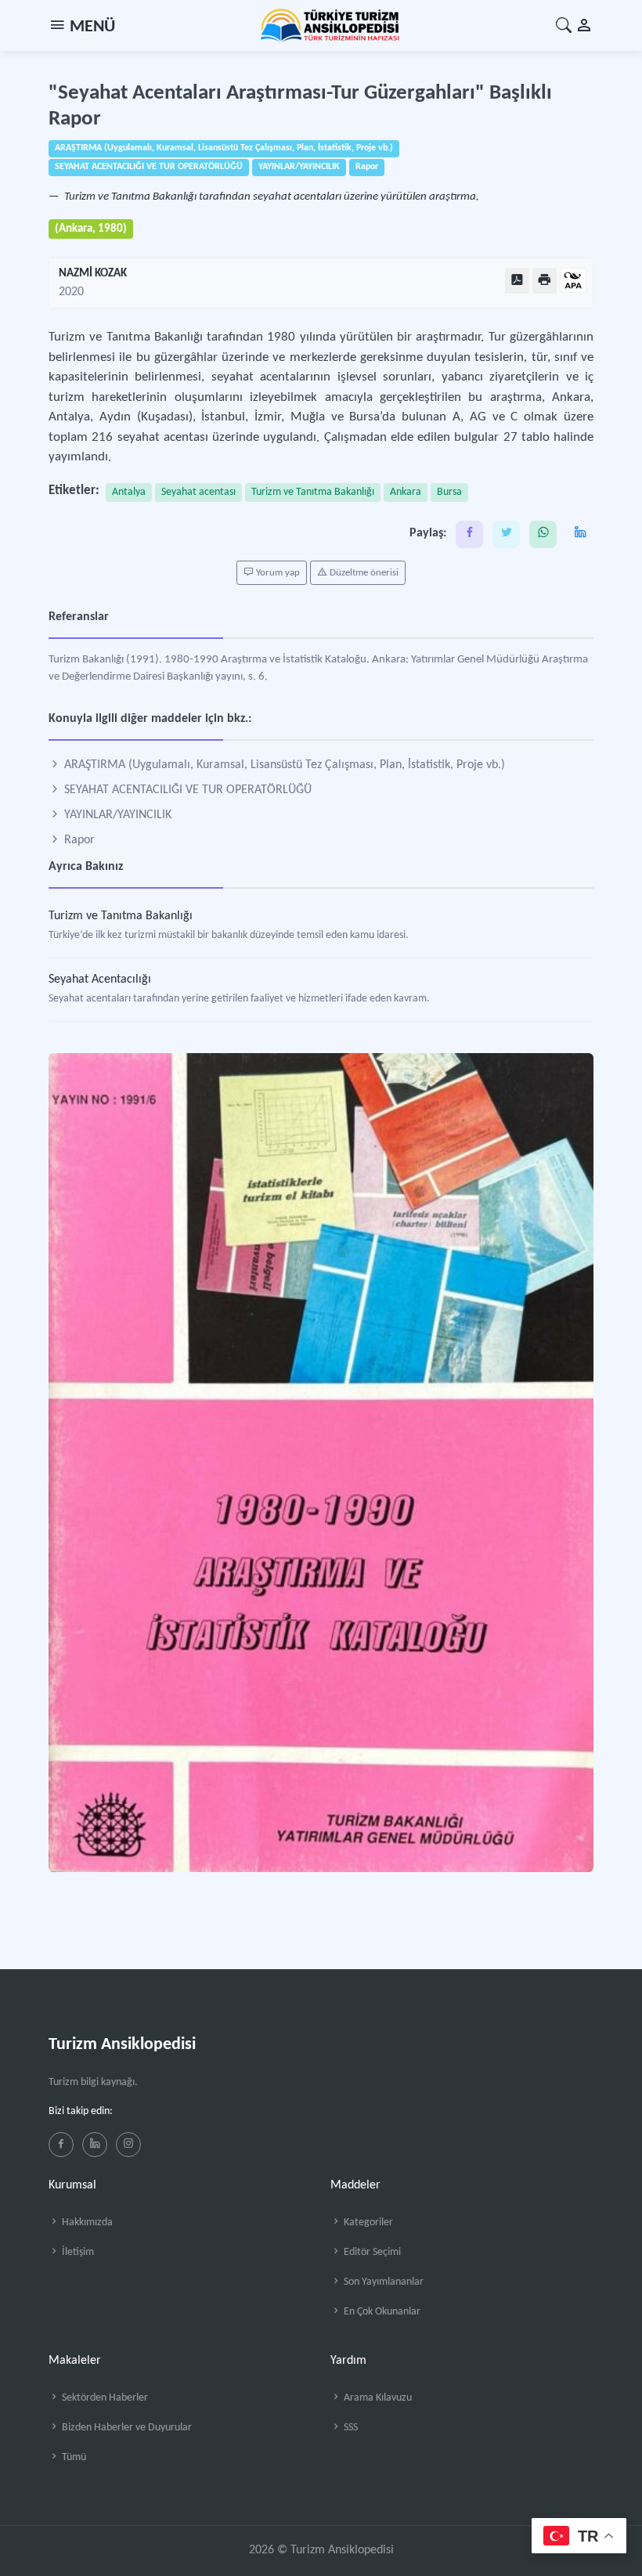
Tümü (73, 2457)
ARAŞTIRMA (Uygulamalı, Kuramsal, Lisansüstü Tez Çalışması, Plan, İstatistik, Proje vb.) (283, 765)
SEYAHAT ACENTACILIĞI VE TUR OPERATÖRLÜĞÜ (186, 790)
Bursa (449, 492)
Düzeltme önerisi (363, 573)
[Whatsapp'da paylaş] (543, 534)
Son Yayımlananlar (382, 2282)
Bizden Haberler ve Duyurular (126, 2428)
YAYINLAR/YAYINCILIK (116, 815)
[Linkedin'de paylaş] (580, 534)
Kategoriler (367, 2222)
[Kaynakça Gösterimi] (573, 281)
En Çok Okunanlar (381, 2312)
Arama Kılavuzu (377, 2398)
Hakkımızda (86, 2222)
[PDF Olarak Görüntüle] (517, 281)
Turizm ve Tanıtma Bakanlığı (313, 492)
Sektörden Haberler (104, 2398)
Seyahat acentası (198, 492)
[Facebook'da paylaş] (469, 534)
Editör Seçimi (371, 2252)
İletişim (77, 2252)
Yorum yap (277, 573)
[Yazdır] (545, 281)
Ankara (406, 492)
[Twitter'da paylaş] (506, 534)
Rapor (78, 840)
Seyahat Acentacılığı (100, 980)
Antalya (129, 492)
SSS (350, 2428)
